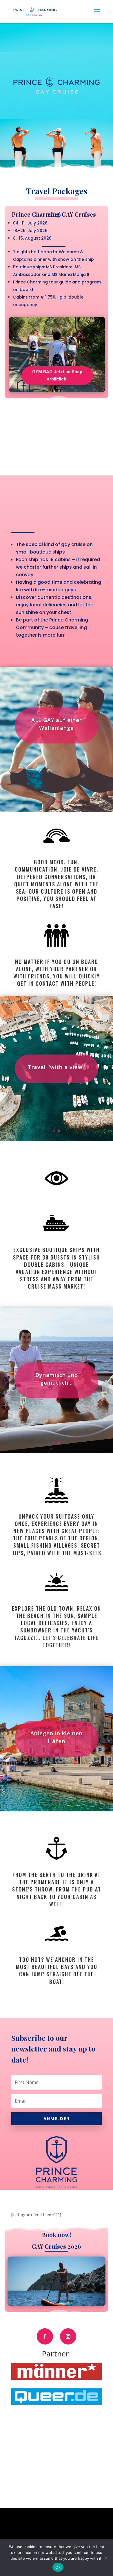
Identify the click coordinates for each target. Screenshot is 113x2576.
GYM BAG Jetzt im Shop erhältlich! (57, 376)
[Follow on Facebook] (45, 2336)
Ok (58, 2567)
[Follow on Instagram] (68, 2336)
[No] (106, 2558)
